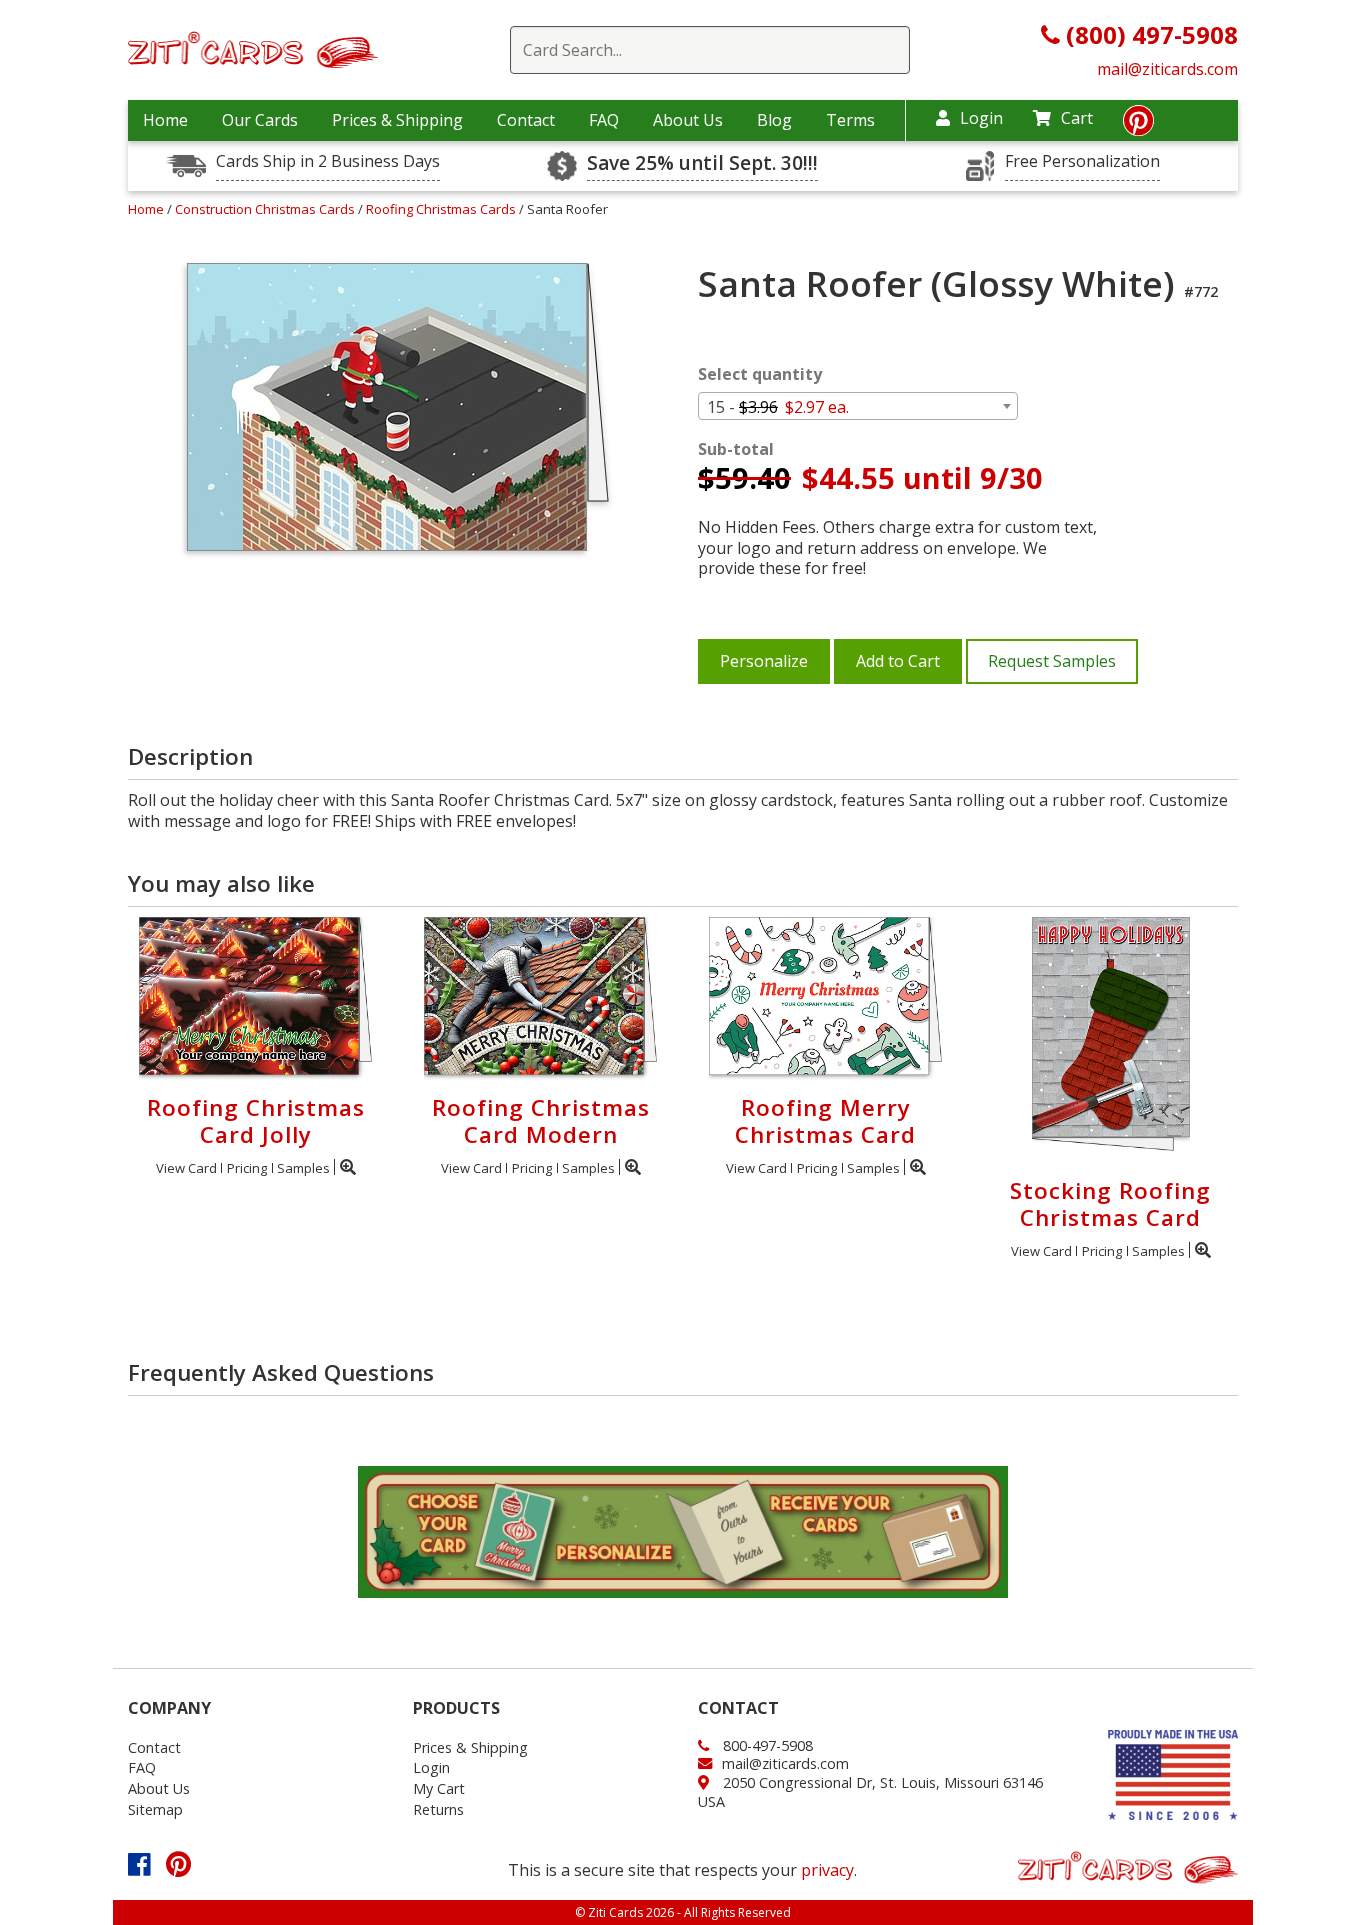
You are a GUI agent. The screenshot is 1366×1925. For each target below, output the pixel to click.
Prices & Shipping (397, 120)
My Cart (439, 1788)
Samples (303, 1168)
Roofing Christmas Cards (442, 209)
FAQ (604, 120)
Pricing (247, 1168)
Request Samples (1052, 661)
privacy (827, 1870)
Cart (1077, 118)
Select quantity (760, 374)
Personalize (764, 661)
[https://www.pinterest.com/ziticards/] (1138, 126)
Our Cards (260, 120)
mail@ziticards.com (1167, 69)
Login (981, 118)
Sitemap (155, 1809)
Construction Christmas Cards (266, 209)
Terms (850, 120)
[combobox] (858, 406)
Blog (774, 120)
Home (165, 120)
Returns (438, 1809)
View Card (186, 1168)
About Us (688, 120)
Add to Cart (898, 661)
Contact (526, 120)
